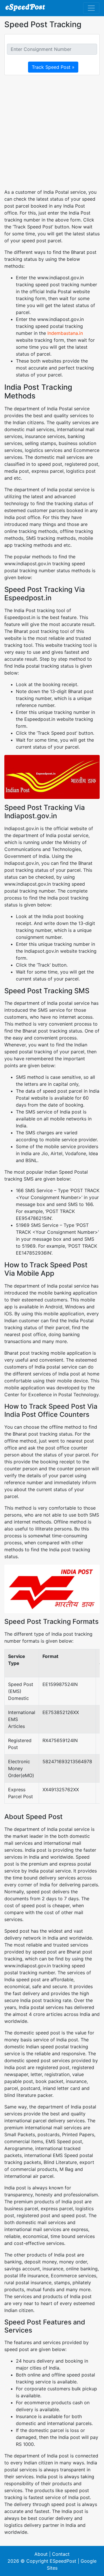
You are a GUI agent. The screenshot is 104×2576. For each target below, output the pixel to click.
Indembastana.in (65, 333)
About (41, 2554)
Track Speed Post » (53, 67)
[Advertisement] (52, 132)
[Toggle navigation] (91, 8)
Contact (61, 2554)
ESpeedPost (63, 2561)
